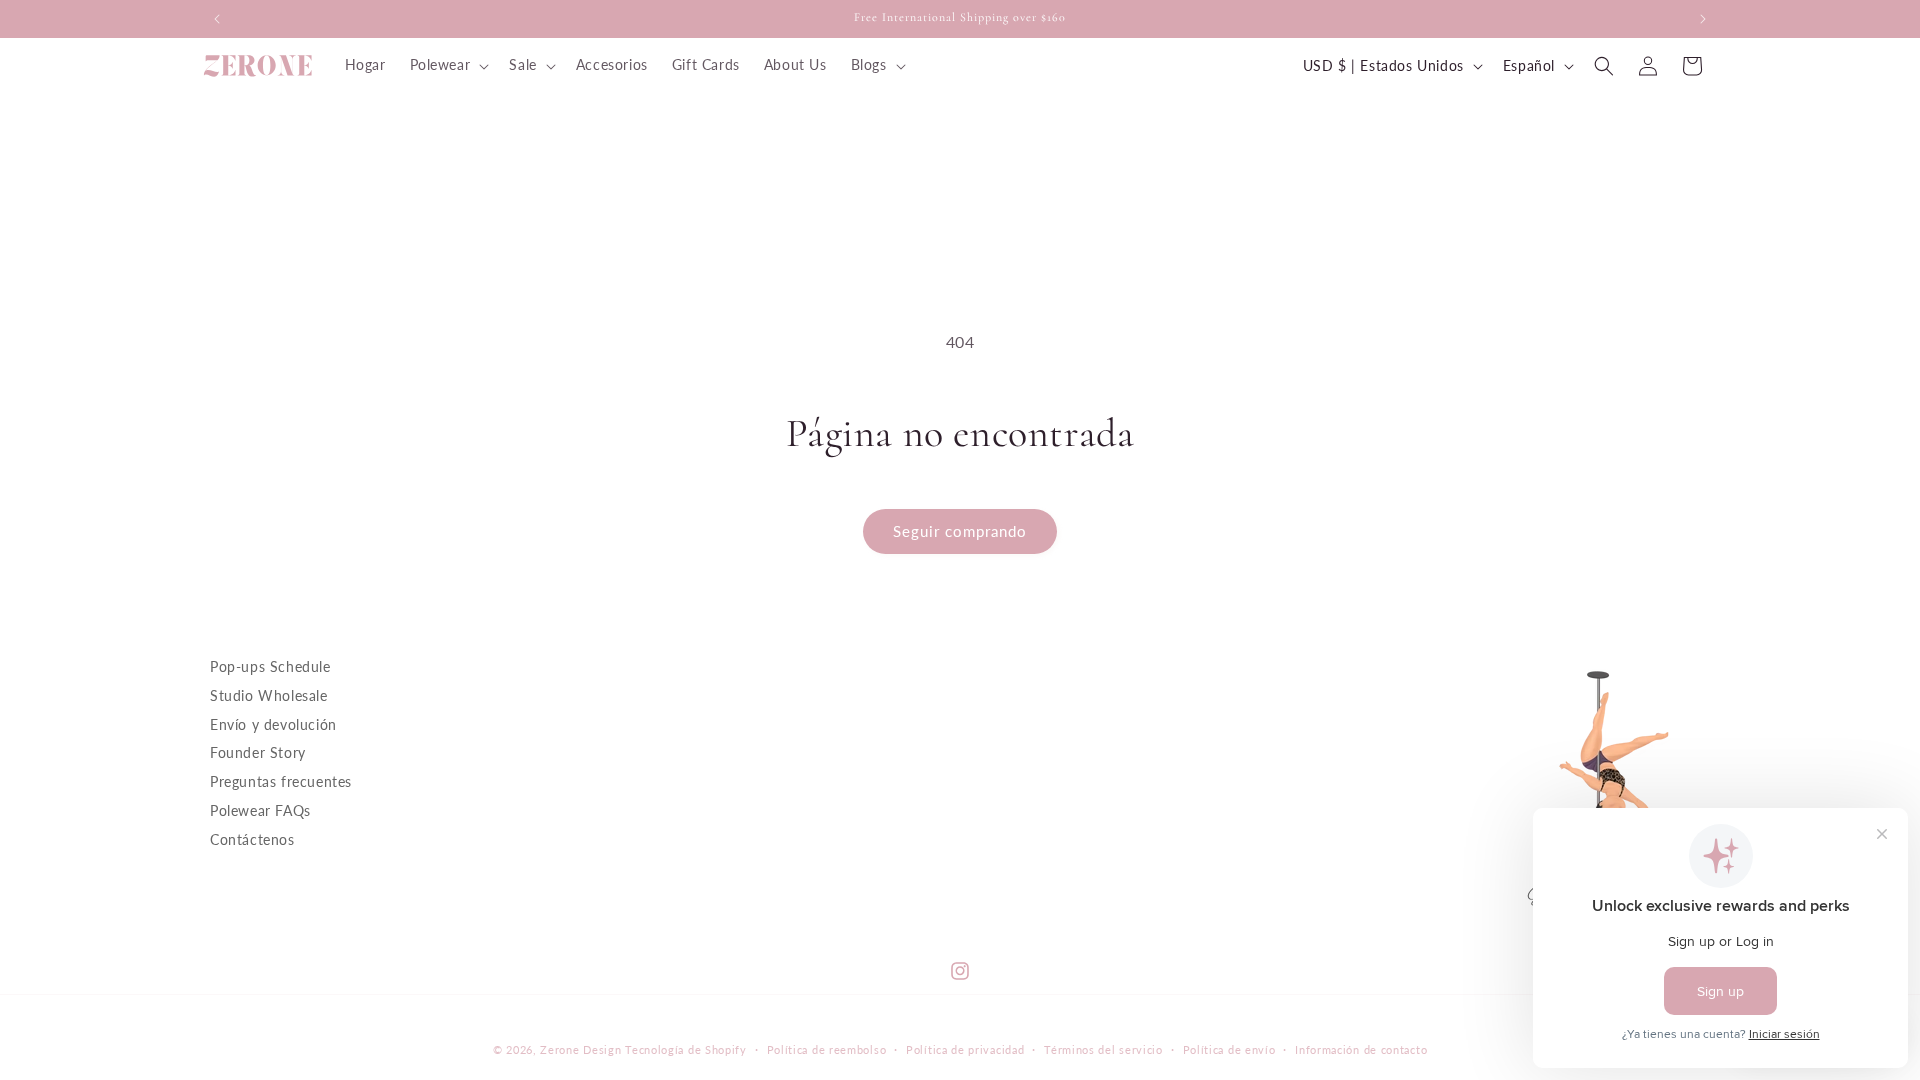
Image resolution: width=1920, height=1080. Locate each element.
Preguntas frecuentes (281, 781)
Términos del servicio (1103, 1049)
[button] (448, 65)
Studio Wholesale (269, 694)
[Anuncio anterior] (217, 19)
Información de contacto (1361, 1049)
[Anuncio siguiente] (1703, 19)
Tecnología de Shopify (686, 1049)
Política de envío (1229, 1049)
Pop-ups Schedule (270, 666)
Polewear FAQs (260, 810)
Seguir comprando (960, 531)
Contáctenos (252, 838)
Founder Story (258, 752)
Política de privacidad (965, 1049)
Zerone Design (580, 1049)
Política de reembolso (827, 1049)
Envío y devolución (273, 723)
